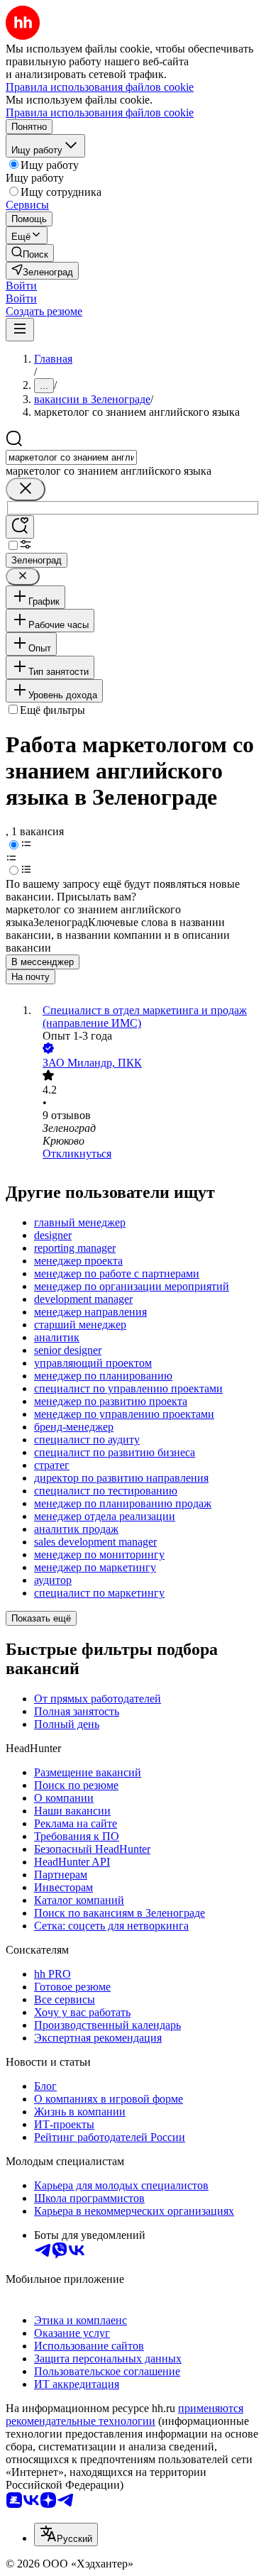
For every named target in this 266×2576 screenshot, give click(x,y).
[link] (30, 253)
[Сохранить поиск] (20, 527)
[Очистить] (26, 489)
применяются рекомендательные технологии (124, 2415)
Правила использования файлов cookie (100, 112)
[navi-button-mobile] (20, 330)
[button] (21, 286)
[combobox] (71, 457)
